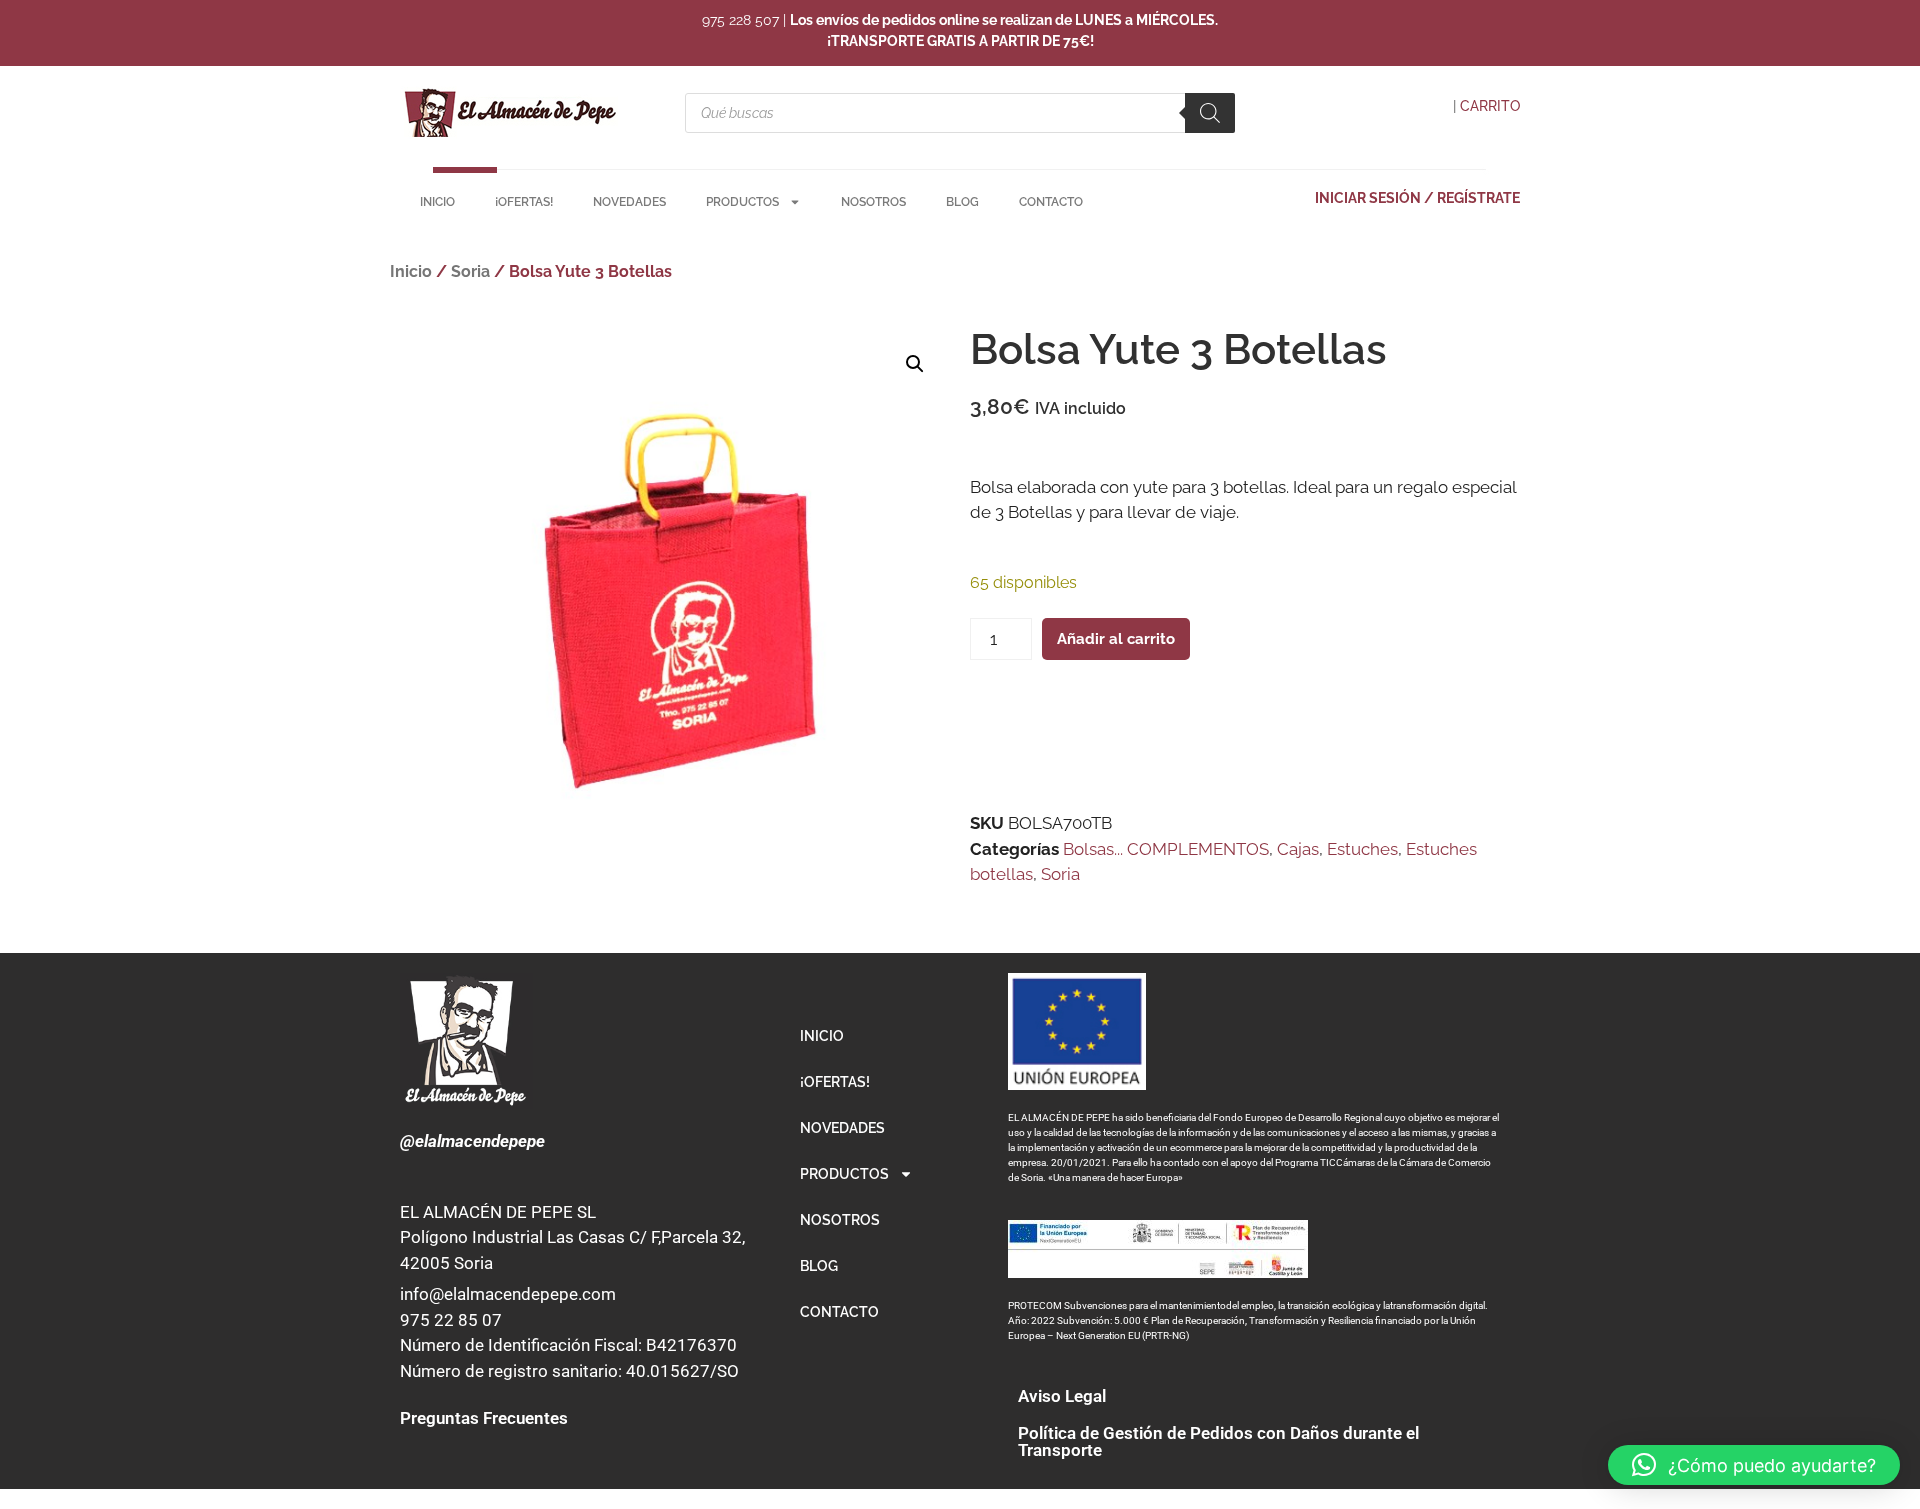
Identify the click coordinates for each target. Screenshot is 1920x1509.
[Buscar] (1210, 113)
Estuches (1362, 849)
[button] (915, 364)
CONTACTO (1051, 202)
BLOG (962, 202)
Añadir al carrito (1116, 639)
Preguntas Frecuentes (484, 1418)
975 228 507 (740, 20)
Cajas (1298, 849)
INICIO (437, 202)
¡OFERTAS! (524, 202)
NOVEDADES (629, 202)
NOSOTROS (873, 202)
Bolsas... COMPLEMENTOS (1166, 849)
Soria (470, 271)
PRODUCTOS (742, 202)
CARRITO (1490, 106)
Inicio (411, 271)
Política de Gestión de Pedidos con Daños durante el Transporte (1218, 1441)
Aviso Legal (1062, 1396)
